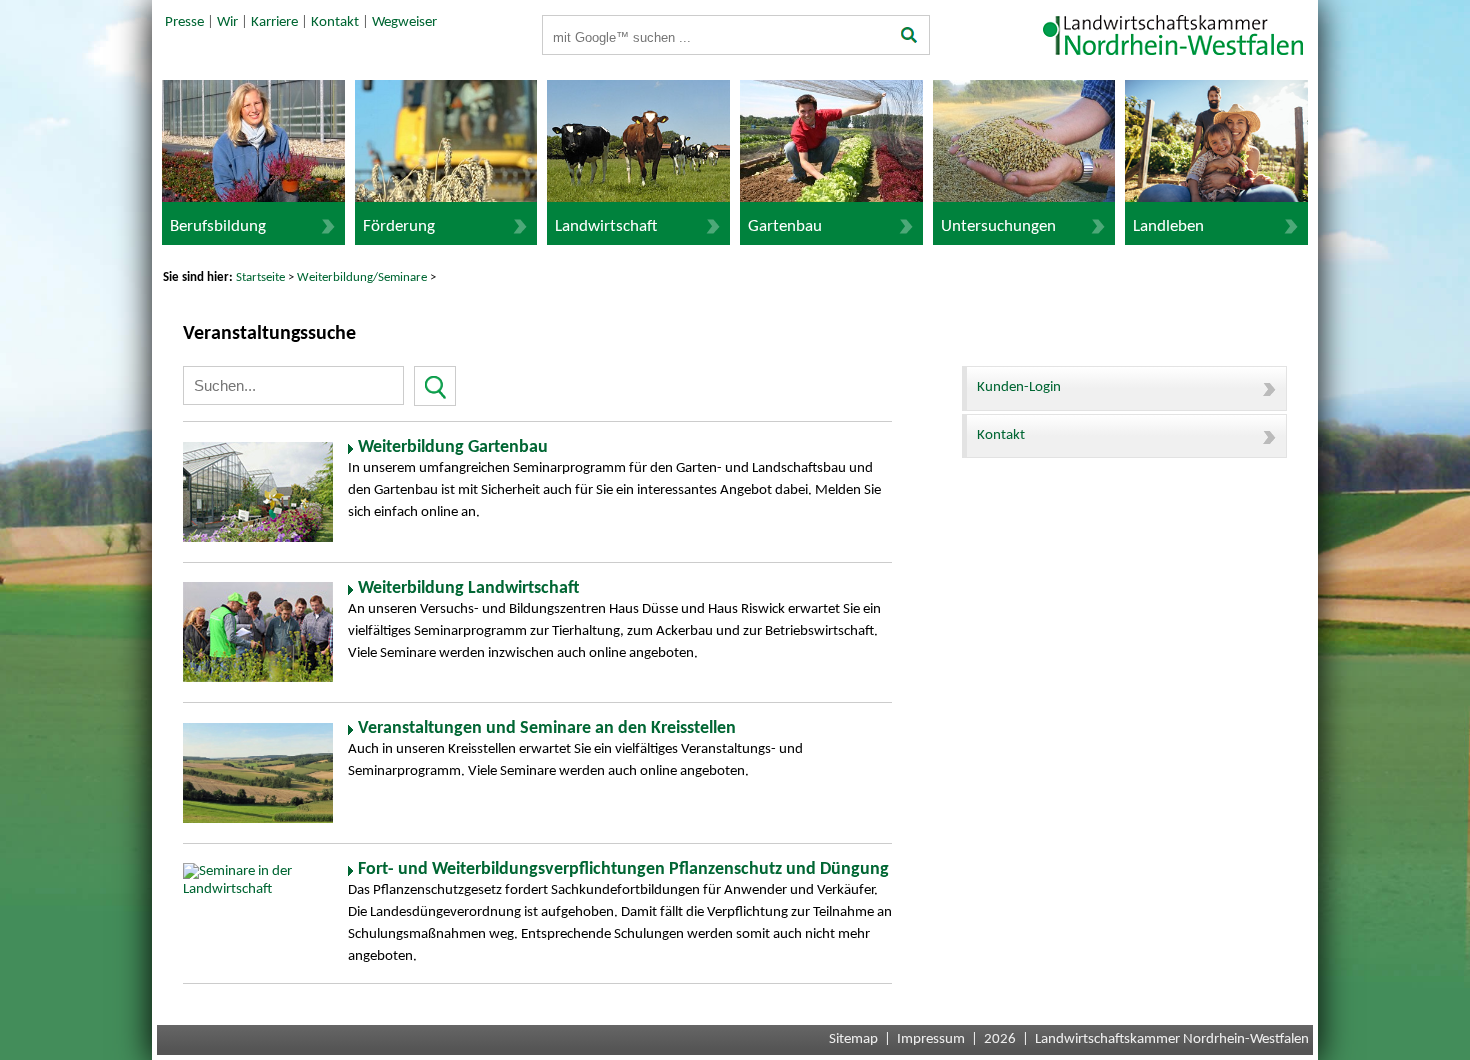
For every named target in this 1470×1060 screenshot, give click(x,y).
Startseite (260, 277)
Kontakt (335, 22)
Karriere (274, 22)
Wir (227, 22)
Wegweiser (404, 22)
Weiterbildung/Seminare (362, 277)
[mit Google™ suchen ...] (909, 37)
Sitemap (853, 1039)
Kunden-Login (1019, 387)
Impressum (931, 1039)
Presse (184, 22)
